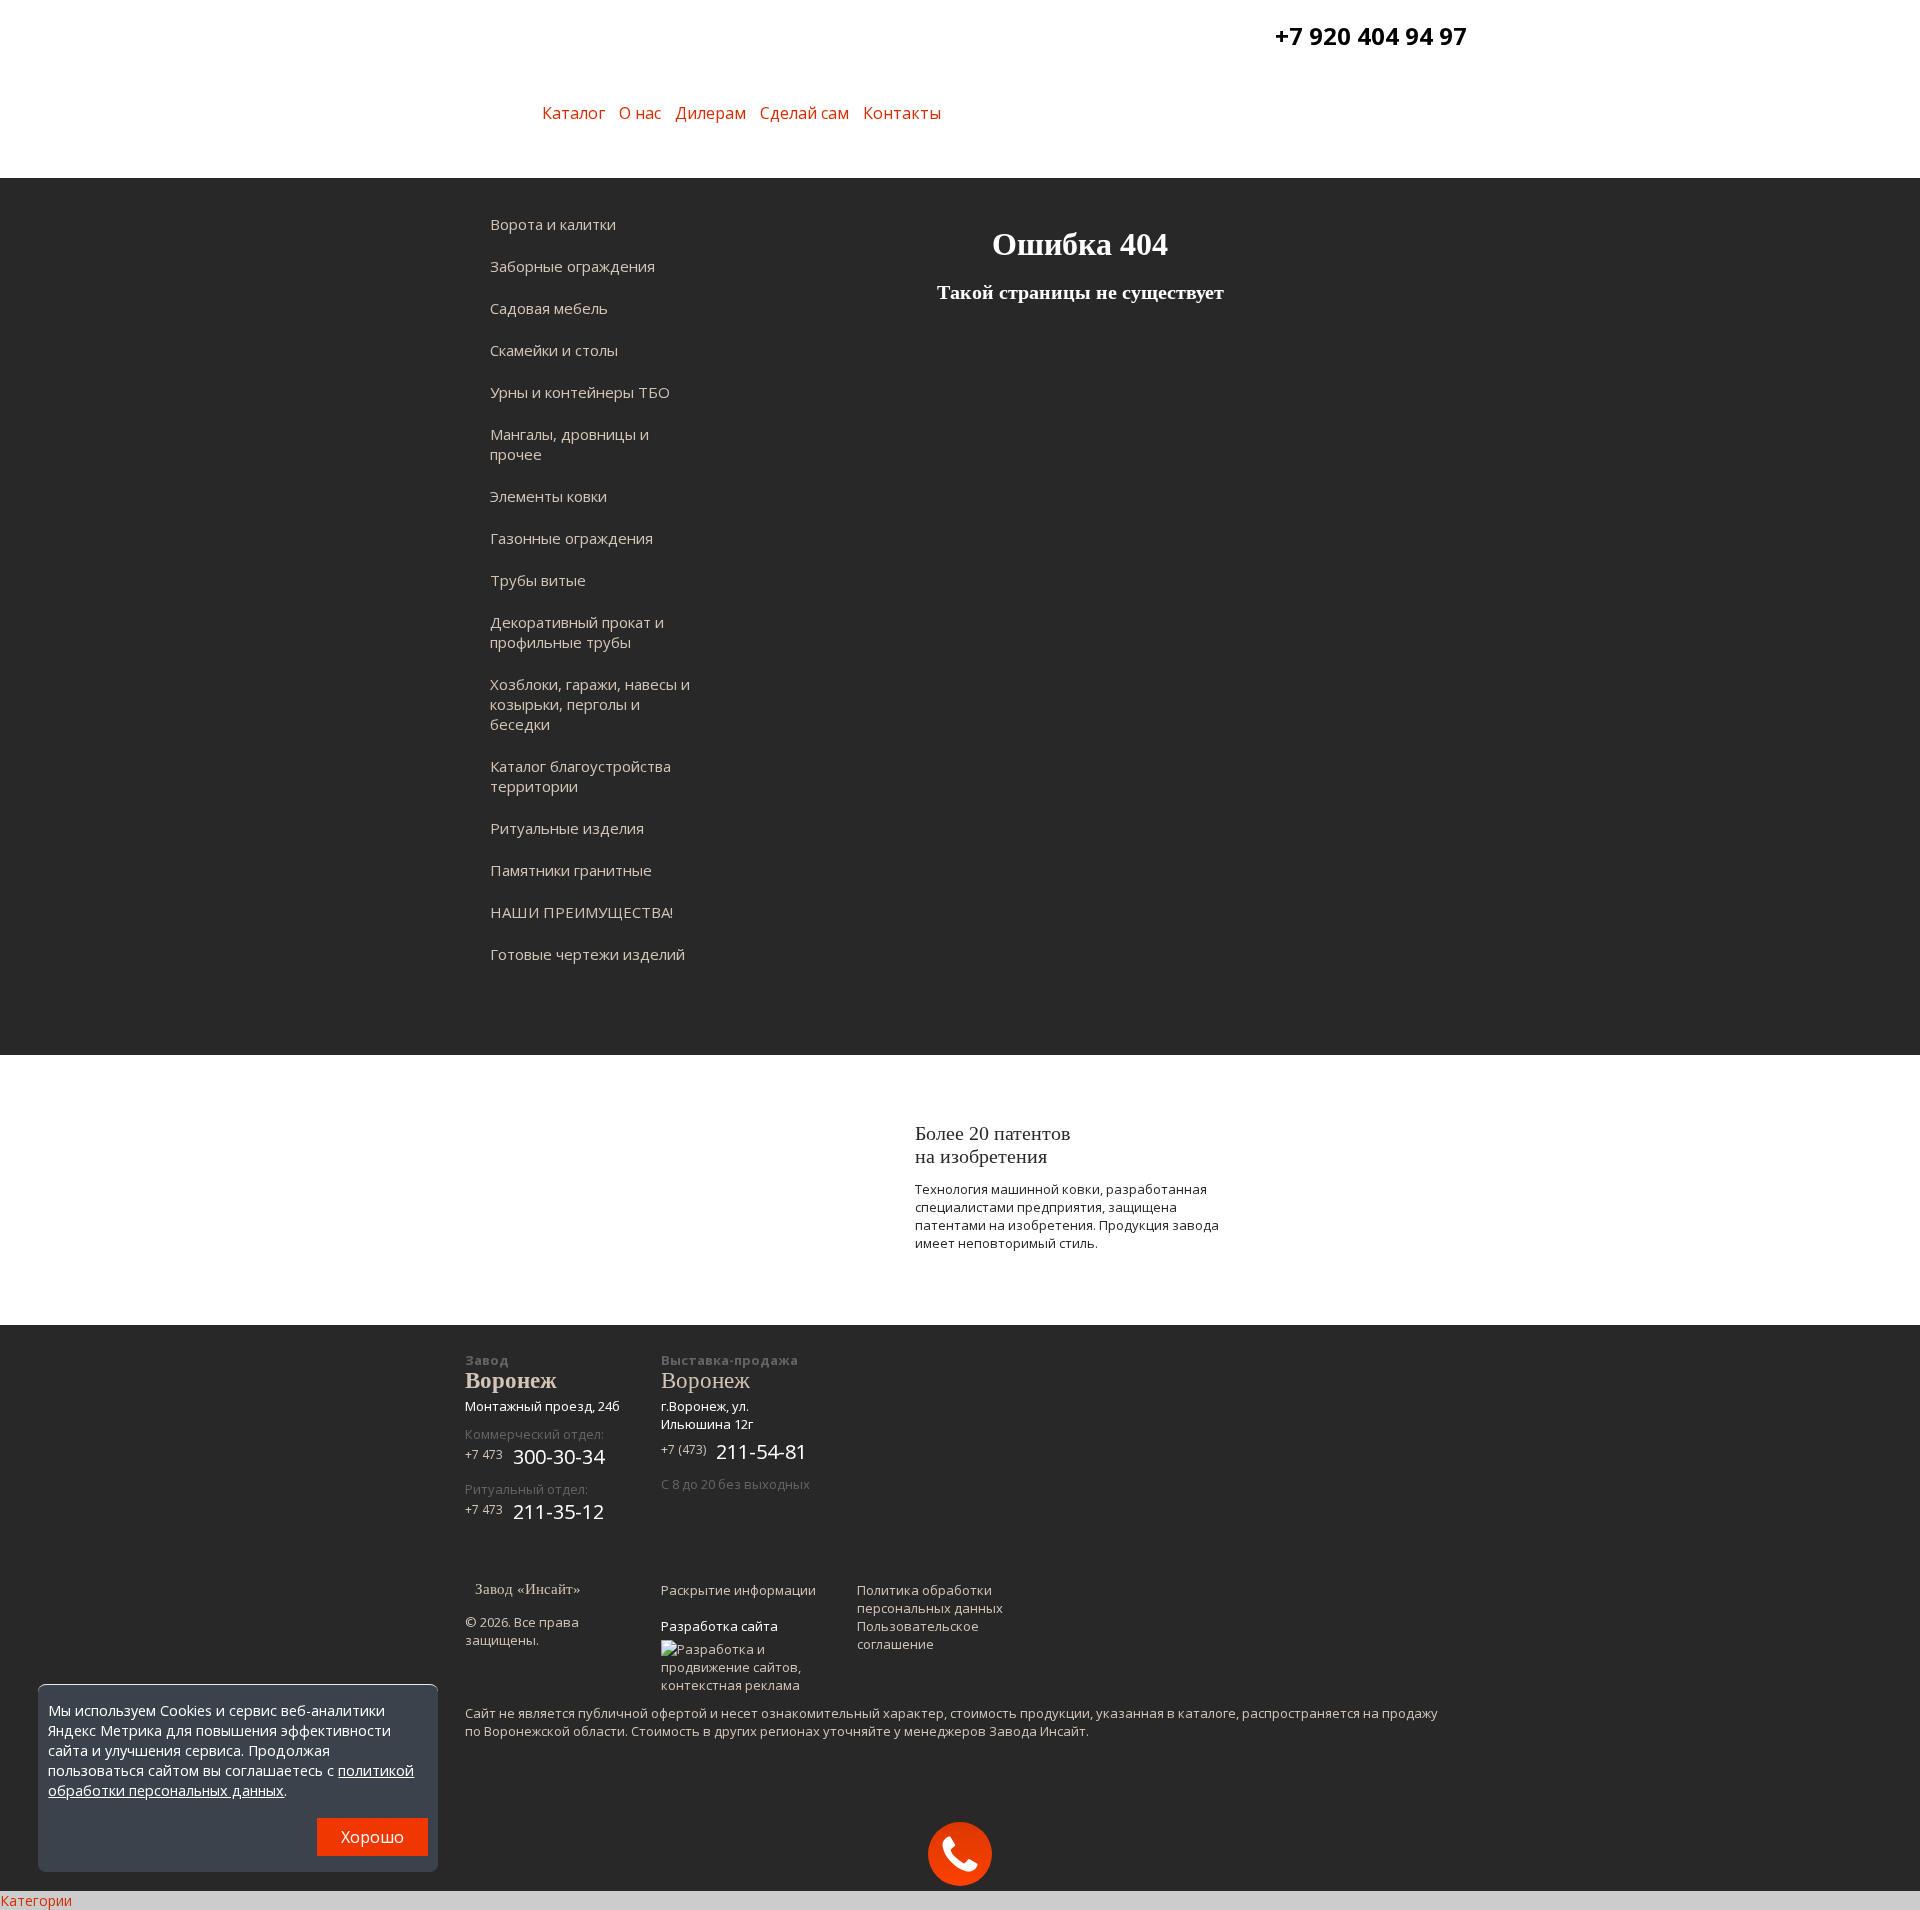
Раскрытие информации (738, 1590)
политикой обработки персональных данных (231, 1780)
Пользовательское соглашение (918, 1635)
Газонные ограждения (571, 538)
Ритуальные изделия (567, 828)
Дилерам (710, 113)
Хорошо (372, 1837)
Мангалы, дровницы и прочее (569, 444)
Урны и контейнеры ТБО (580, 392)
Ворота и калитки (553, 224)
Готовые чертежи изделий (587, 954)
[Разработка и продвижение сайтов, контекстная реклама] (740, 1667)
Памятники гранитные (571, 870)
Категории (36, 1900)
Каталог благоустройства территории (580, 776)
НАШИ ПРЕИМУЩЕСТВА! (581, 912)
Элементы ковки (548, 496)
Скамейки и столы (554, 350)
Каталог (573, 113)
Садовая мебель (549, 308)
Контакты (902, 113)
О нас (640, 113)
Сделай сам (804, 113)
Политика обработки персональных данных (930, 1599)
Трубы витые (538, 580)
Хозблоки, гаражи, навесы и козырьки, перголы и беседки (590, 704)
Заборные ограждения (572, 266)
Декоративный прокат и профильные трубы (577, 632)
